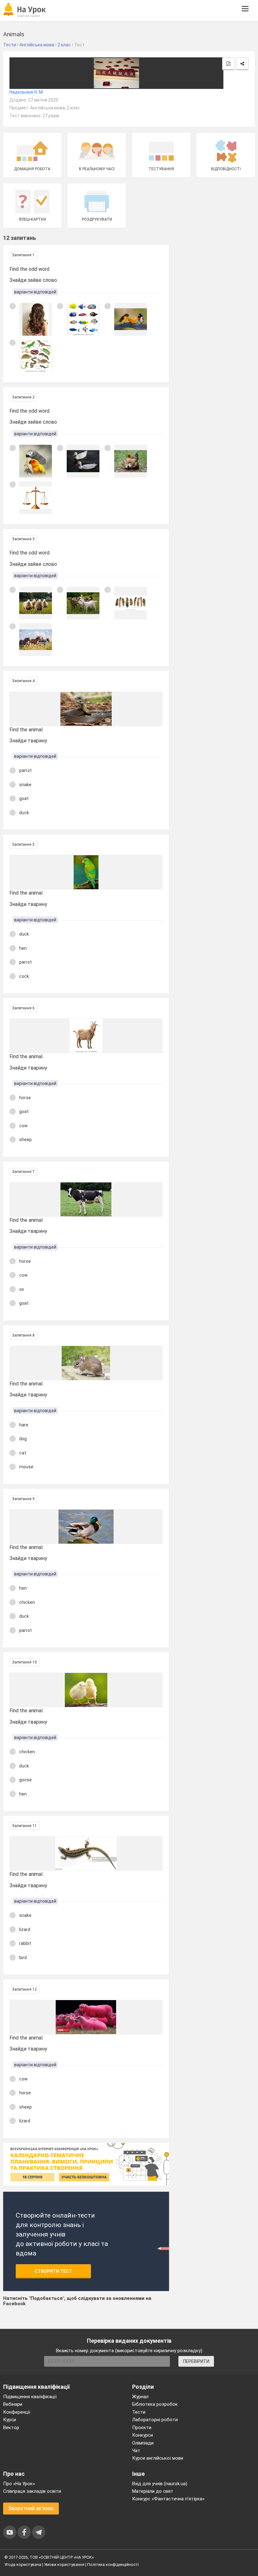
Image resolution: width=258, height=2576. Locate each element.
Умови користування (64, 2564)
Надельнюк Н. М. (27, 92)
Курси (10, 2420)
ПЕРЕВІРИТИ (196, 2361)
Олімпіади (143, 2443)
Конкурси (143, 2435)
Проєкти (142, 2428)
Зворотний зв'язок (31, 2508)
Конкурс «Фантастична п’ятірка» (168, 2499)
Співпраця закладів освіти (32, 2491)
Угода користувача (23, 2564)
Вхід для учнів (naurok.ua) (160, 2484)
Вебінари (13, 2404)
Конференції (17, 2412)
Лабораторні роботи (155, 2420)
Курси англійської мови (158, 2458)
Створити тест (53, 2271)
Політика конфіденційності (113, 2564)
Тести (139, 2412)
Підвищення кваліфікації (30, 2397)
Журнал (140, 2397)
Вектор (11, 2428)
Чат (136, 2451)
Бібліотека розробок (155, 2404)
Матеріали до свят (153, 2491)
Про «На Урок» (19, 2484)
